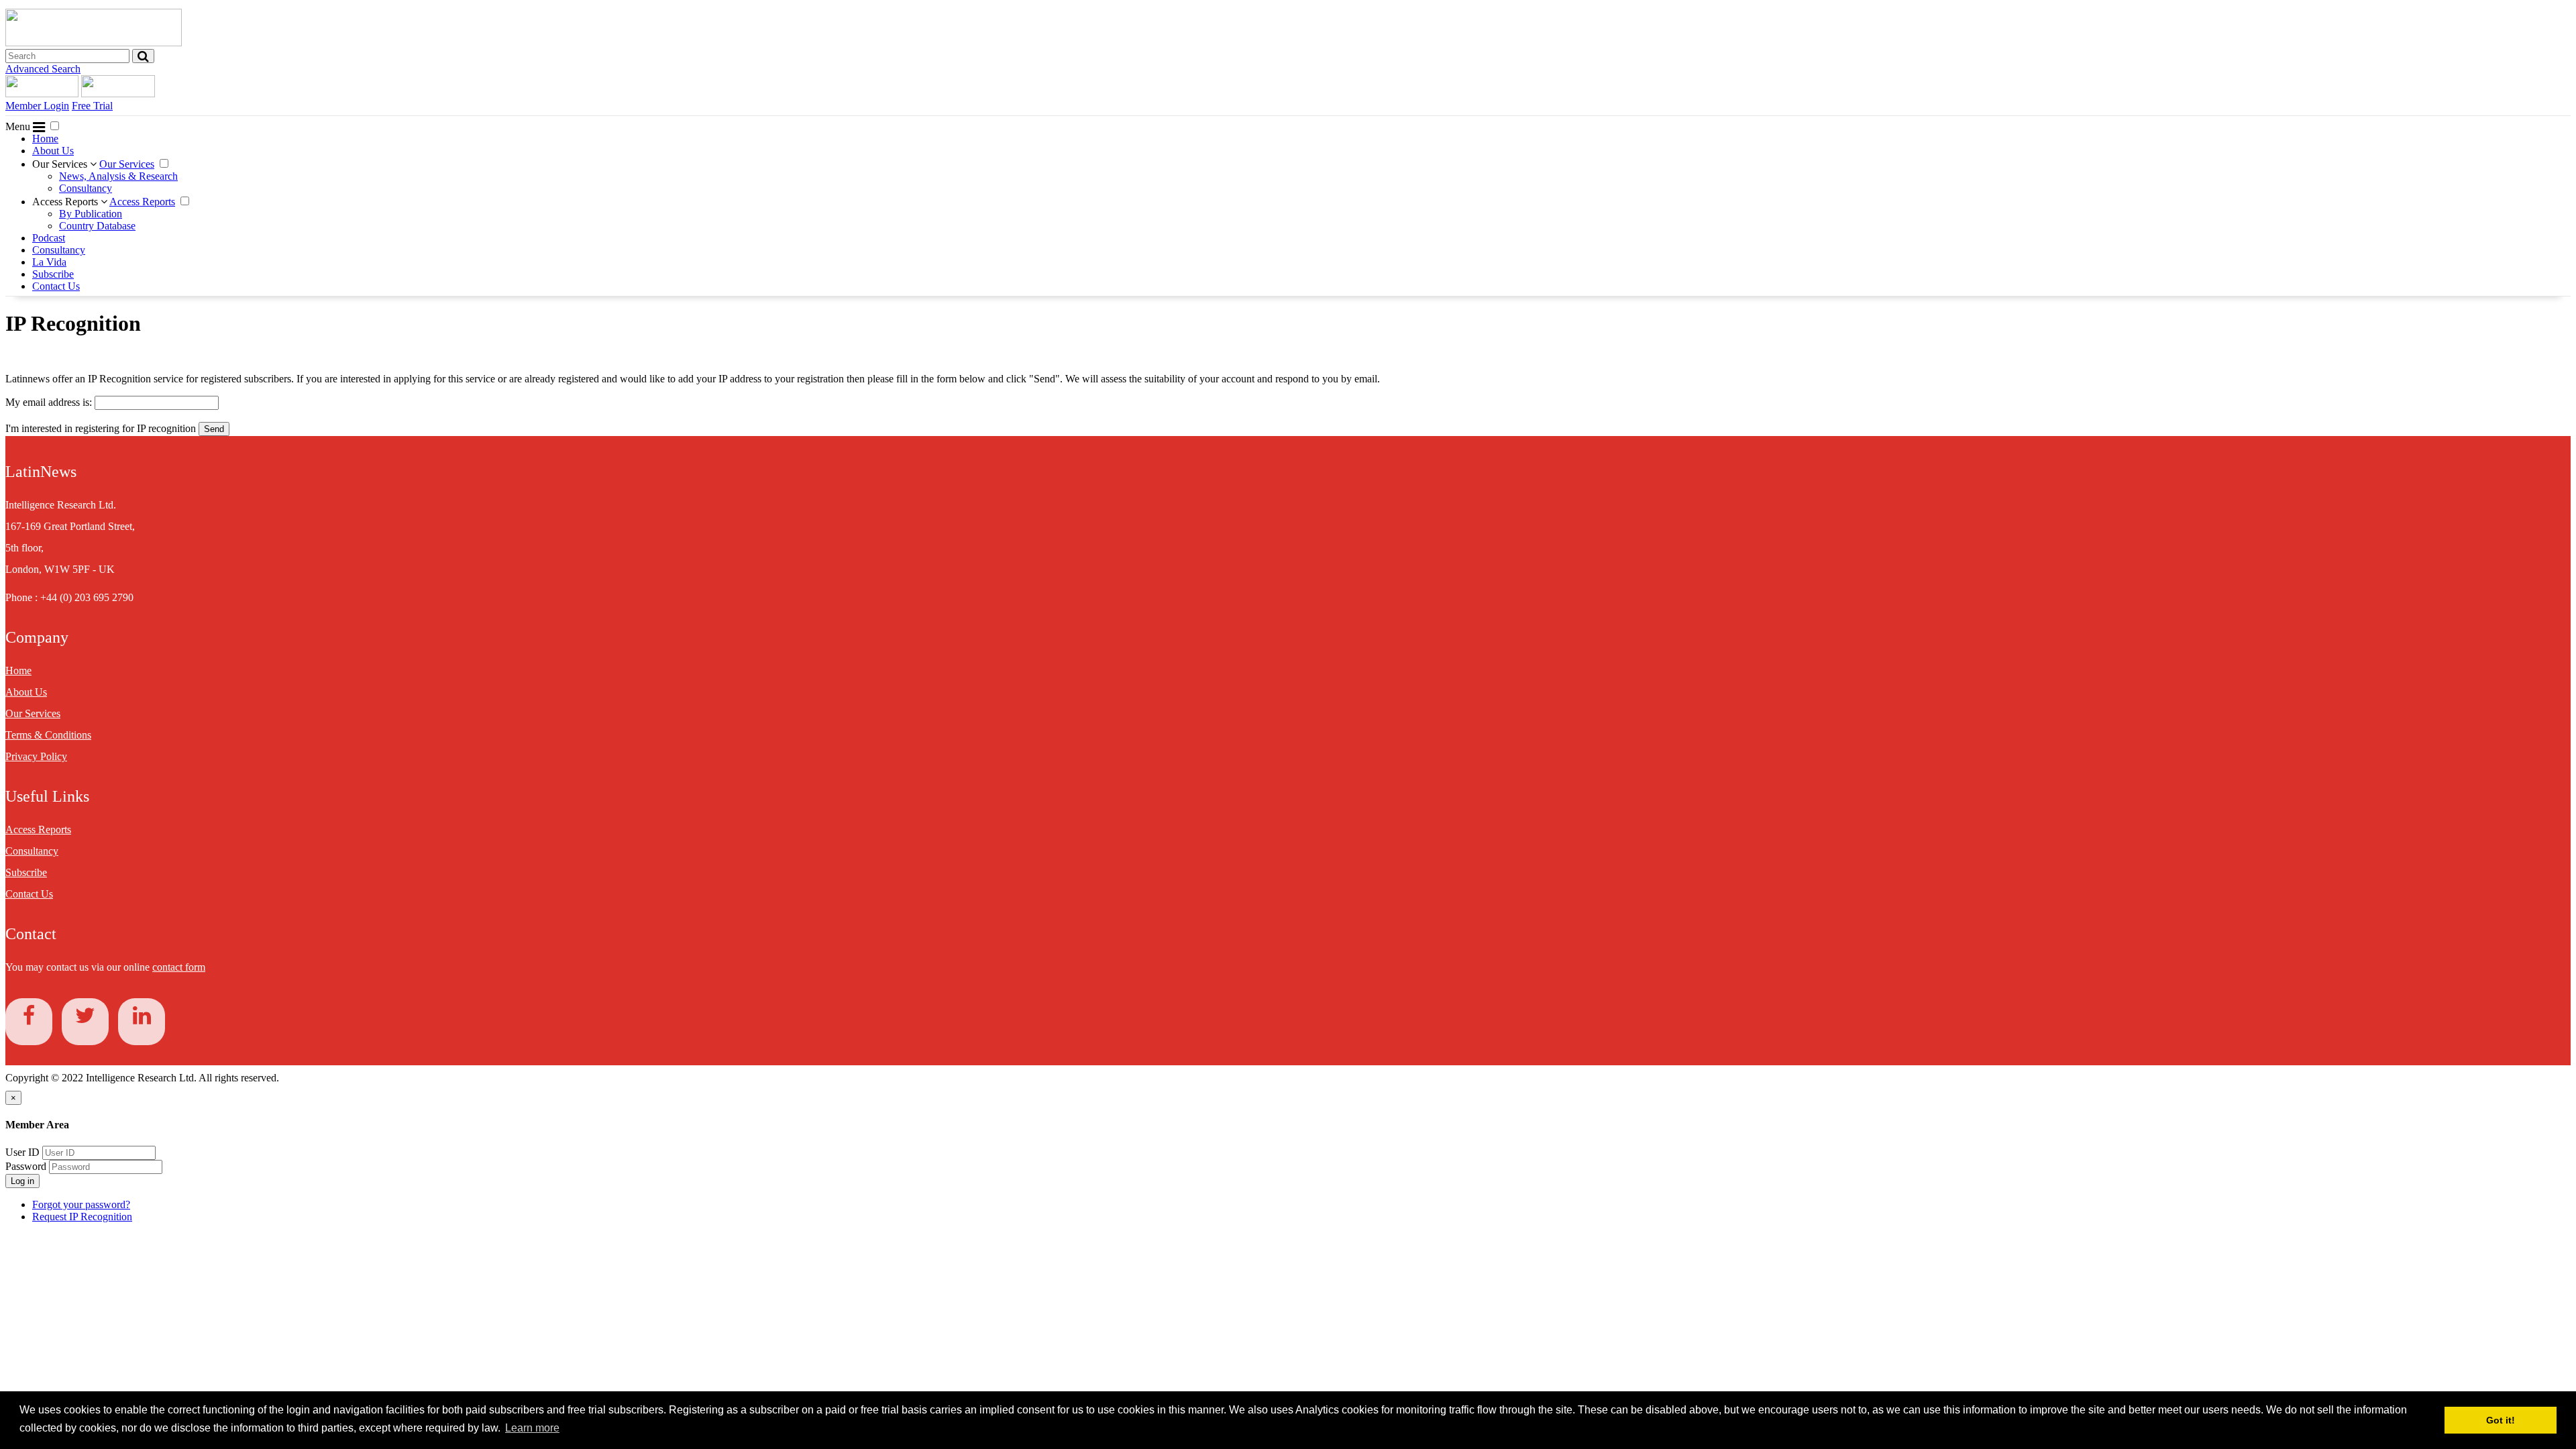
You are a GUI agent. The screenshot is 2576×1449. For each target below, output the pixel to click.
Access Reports (66, 202)
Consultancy (86, 188)
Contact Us (56, 286)
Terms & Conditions (48, 735)
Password (27, 1166)
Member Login (37, 106)
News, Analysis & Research (118, 176)
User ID (22, 1152)
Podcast (49, 238)
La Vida (49, 262)
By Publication (91, 214)
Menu (19, 126)
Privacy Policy (36, 756)
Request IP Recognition (82, 1217)
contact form (179, 967)
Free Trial (92, 106)
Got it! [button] (2501, 1420)
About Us (53, 151)
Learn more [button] (532, 1428)
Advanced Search (43, 69)
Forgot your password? (81, 1204)
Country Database (97, 226)
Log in (22, 1181)
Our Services (61, 164)
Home (45, 139)
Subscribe (53, 274)
